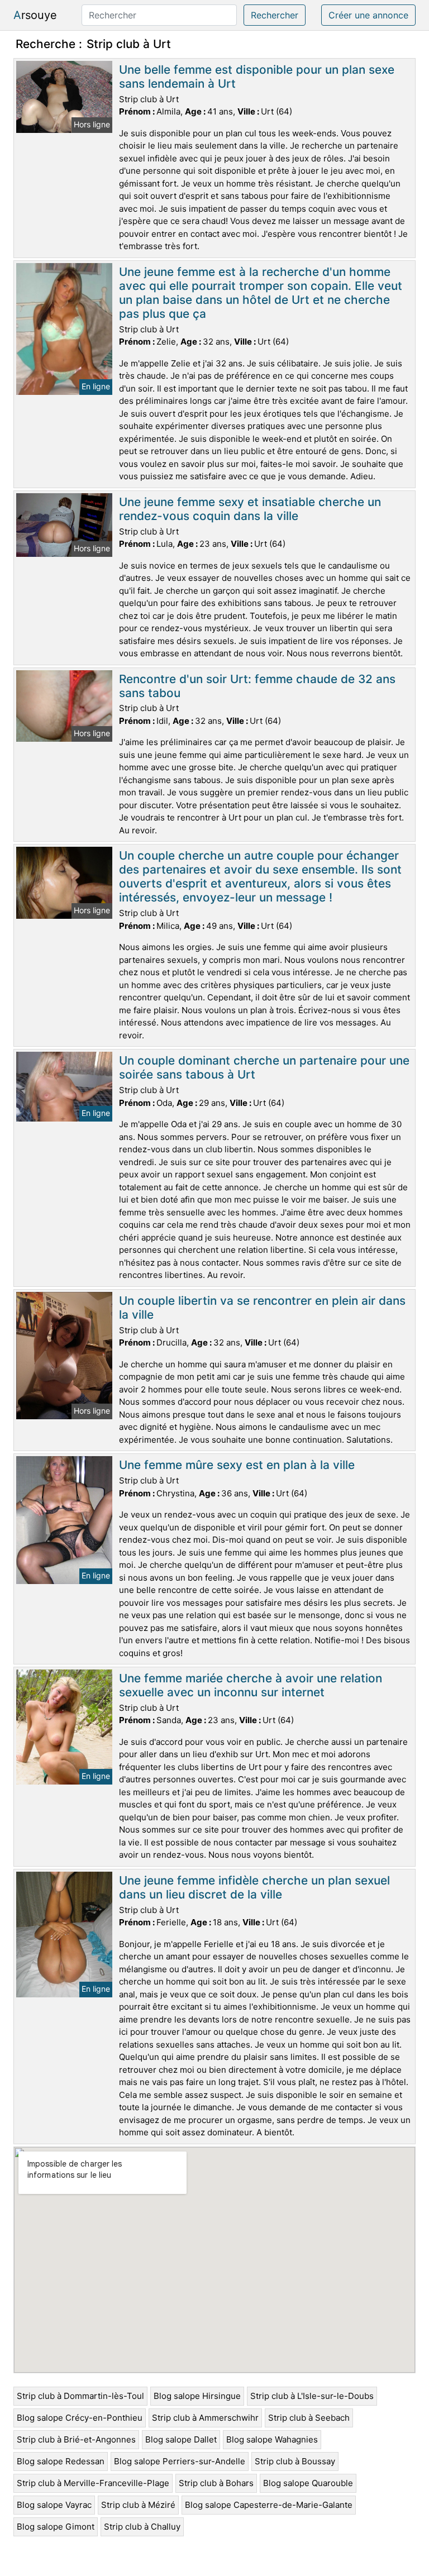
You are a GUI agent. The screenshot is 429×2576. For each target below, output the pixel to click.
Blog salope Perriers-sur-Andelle (180, 2461)
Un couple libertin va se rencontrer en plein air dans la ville (262, 1308)
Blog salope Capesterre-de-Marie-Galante (269, 2505)
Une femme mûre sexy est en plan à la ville (237, 1465)
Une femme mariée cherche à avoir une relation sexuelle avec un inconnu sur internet (251, 1685)
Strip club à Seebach (309, 2418)
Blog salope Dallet (181, 2439)
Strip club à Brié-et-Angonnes (76, 2439)
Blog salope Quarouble (308, 2483)
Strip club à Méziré (138, 2505)
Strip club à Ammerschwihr (205, 2418)
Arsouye (35, 15)
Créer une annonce (368, 15)
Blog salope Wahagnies (272, 2439)
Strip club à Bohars (216, 2483)
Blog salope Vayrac (54, 2505)
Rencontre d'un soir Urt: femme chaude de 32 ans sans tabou (257, 686)
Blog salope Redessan (61, 2461)
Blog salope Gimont (56, 2527)
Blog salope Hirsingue (197, 2396)
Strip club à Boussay (295, 2461)
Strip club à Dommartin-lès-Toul (80, 2396)
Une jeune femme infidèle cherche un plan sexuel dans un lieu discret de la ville (254, 1887)
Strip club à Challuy (142, 2527)
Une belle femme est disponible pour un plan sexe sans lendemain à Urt (257, 77)
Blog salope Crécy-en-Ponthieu (80, 2418)
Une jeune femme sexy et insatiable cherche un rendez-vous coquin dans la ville (250, 509)
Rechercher (275, 15)
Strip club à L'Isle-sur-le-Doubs (312, 2396)
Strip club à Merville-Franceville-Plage (93, 2483)
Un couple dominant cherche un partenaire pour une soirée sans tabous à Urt (264, 1067)
